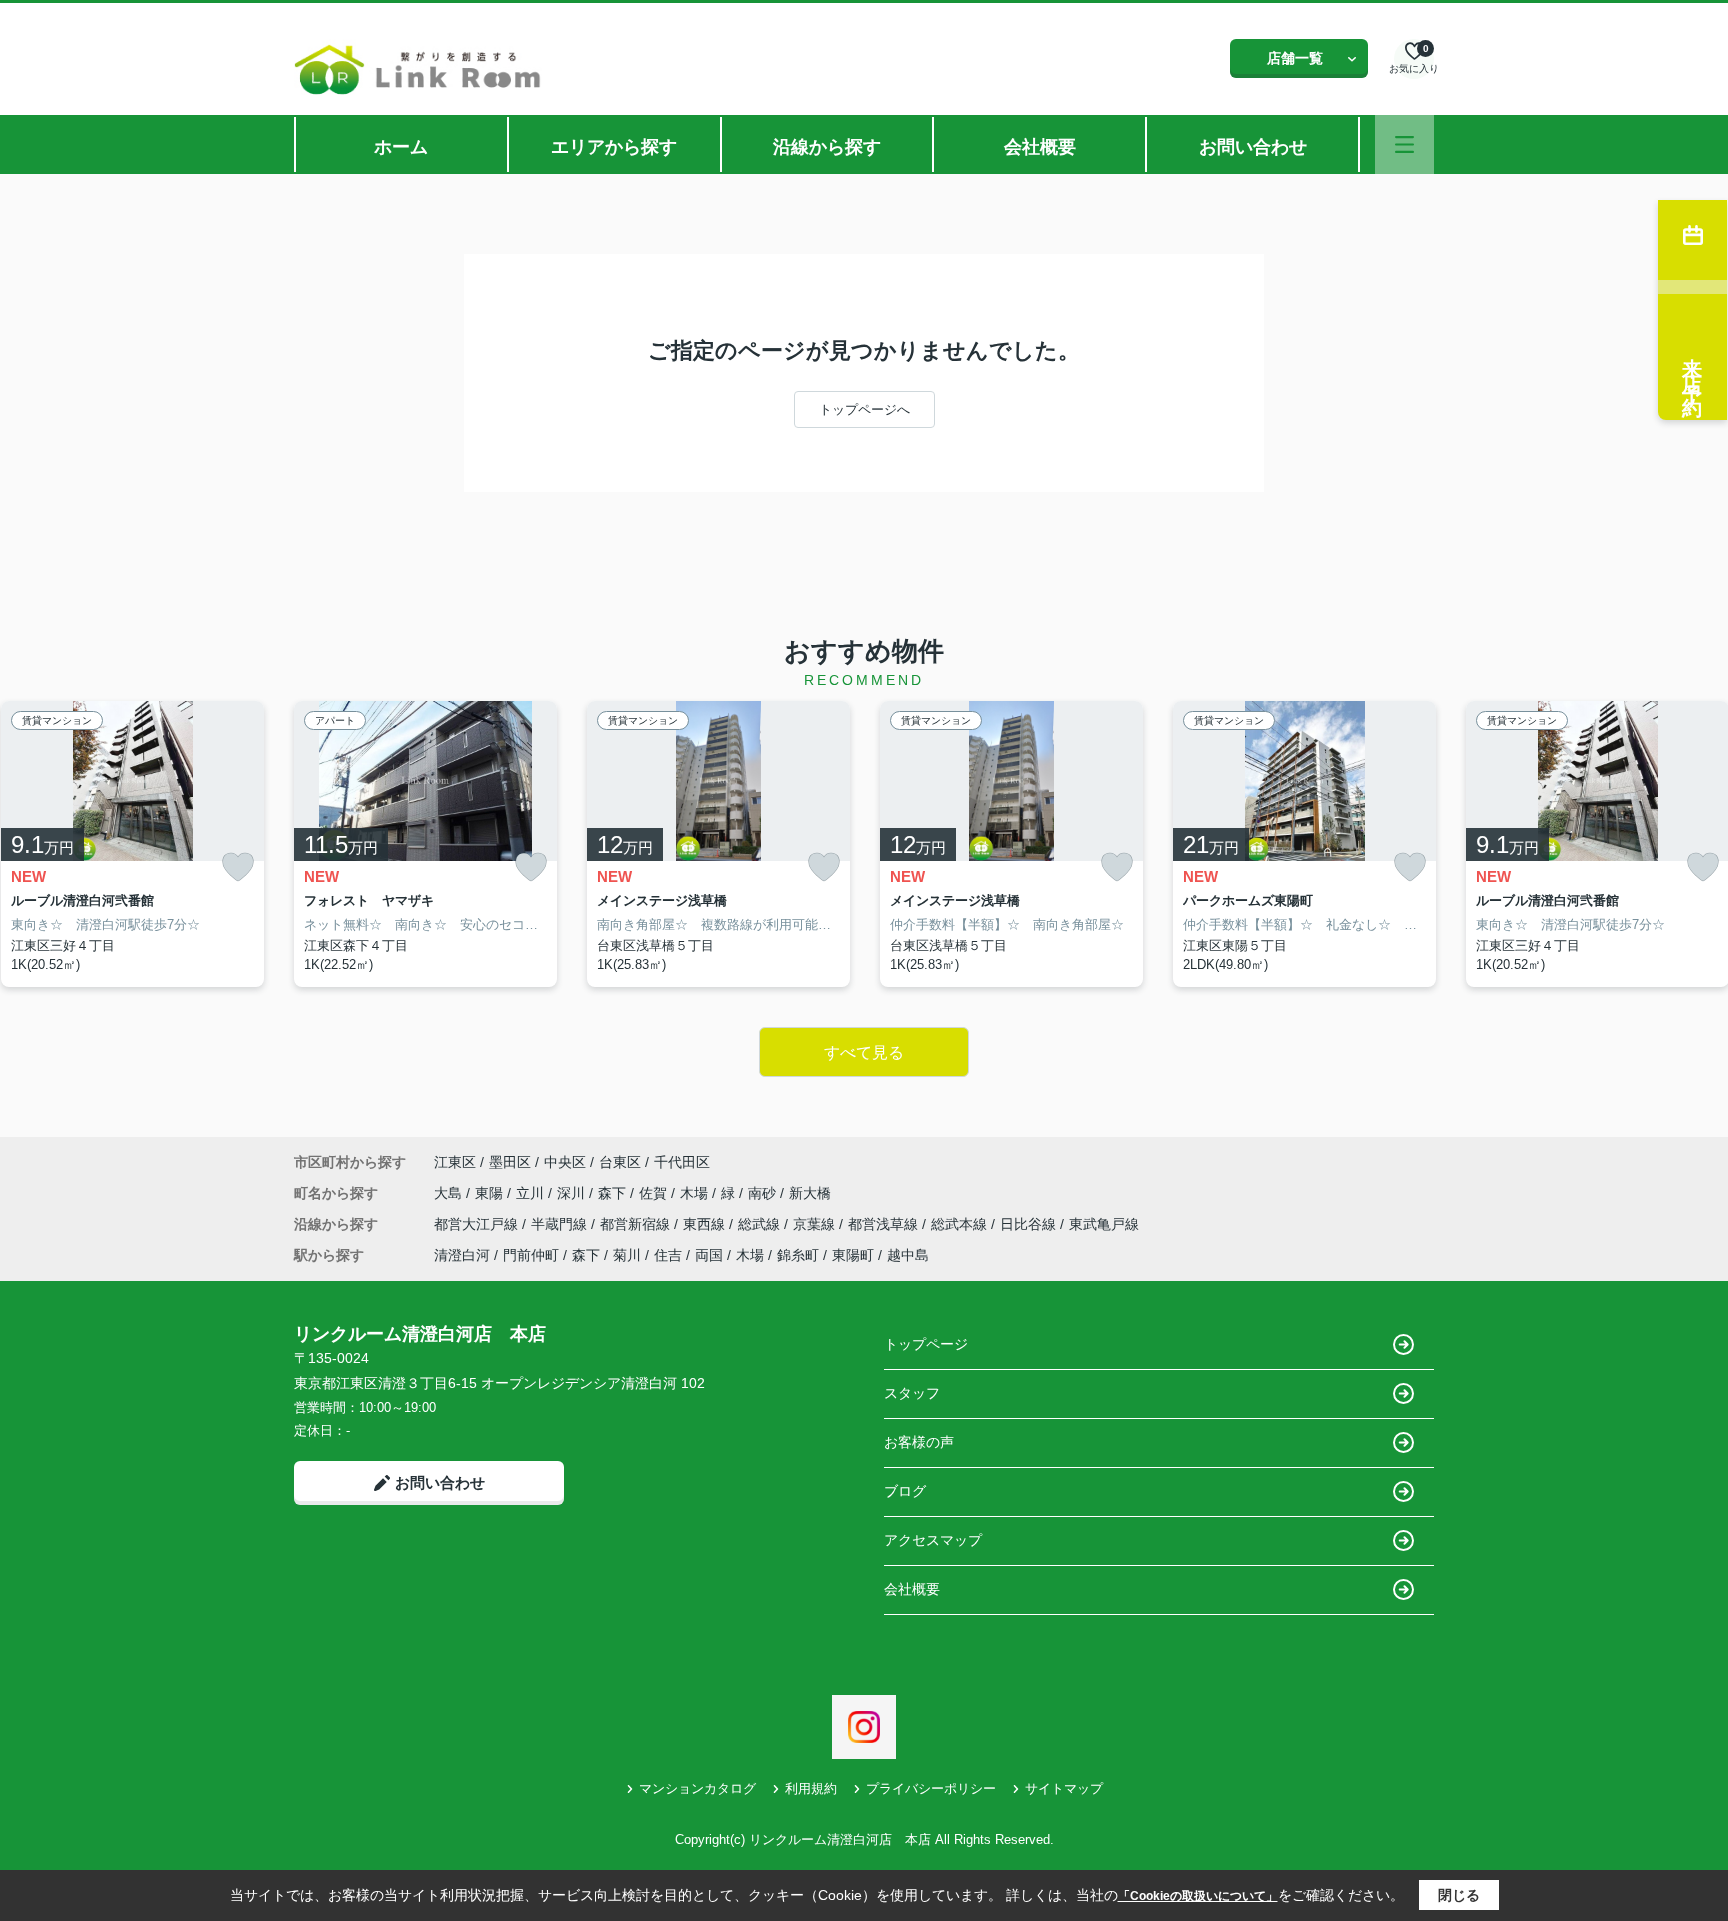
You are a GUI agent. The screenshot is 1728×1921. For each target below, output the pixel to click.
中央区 (565, 1162)
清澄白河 (462, 1255)
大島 (450, 1193)
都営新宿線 (637, 1224)
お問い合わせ (1253, 147)
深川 (573, 1193)
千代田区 (682, 1162)
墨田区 (510, 1162)
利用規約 (811, 1788)
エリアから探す (614, 147)
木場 (696, 1193)
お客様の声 (919, 1442)
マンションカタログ (697, 1788)
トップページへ (864, 409)
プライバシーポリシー (931, 1788)
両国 (709, 1255)
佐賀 (655, 1193)
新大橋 (810, 1193)
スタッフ (912, 1393)
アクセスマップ (933, 1540)
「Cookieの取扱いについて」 (1198, 1896)
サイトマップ (1064, 1788)
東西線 (706, 1224)
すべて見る (864, 1052)
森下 (614, 1193)
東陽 (491, 1193)
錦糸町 (798, 1255)
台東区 (620, 1162)
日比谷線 (1030, 1224)
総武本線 (961, 1224)
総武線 (761, 1224)
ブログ (905, 1491)
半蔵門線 (561, 1224)
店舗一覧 (1295, 58)
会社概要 (1040, 147)
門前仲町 (531, 1255)
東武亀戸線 (1104, 1224)
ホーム (401, 147)
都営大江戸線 (478, 1224)
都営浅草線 (885, 1224)
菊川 (627, 1255)
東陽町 (853, 1255)
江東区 (455, 1162)
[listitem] (425, 844)
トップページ (926, 1344)
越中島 (908, 1255)
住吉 (668, 1255)
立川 (532, 1193)
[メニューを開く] (1404, 144)
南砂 (764, 1193)
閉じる (1459, 1895)
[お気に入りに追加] (238, 866)
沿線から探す (827, 147)
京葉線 (816, 1224)
